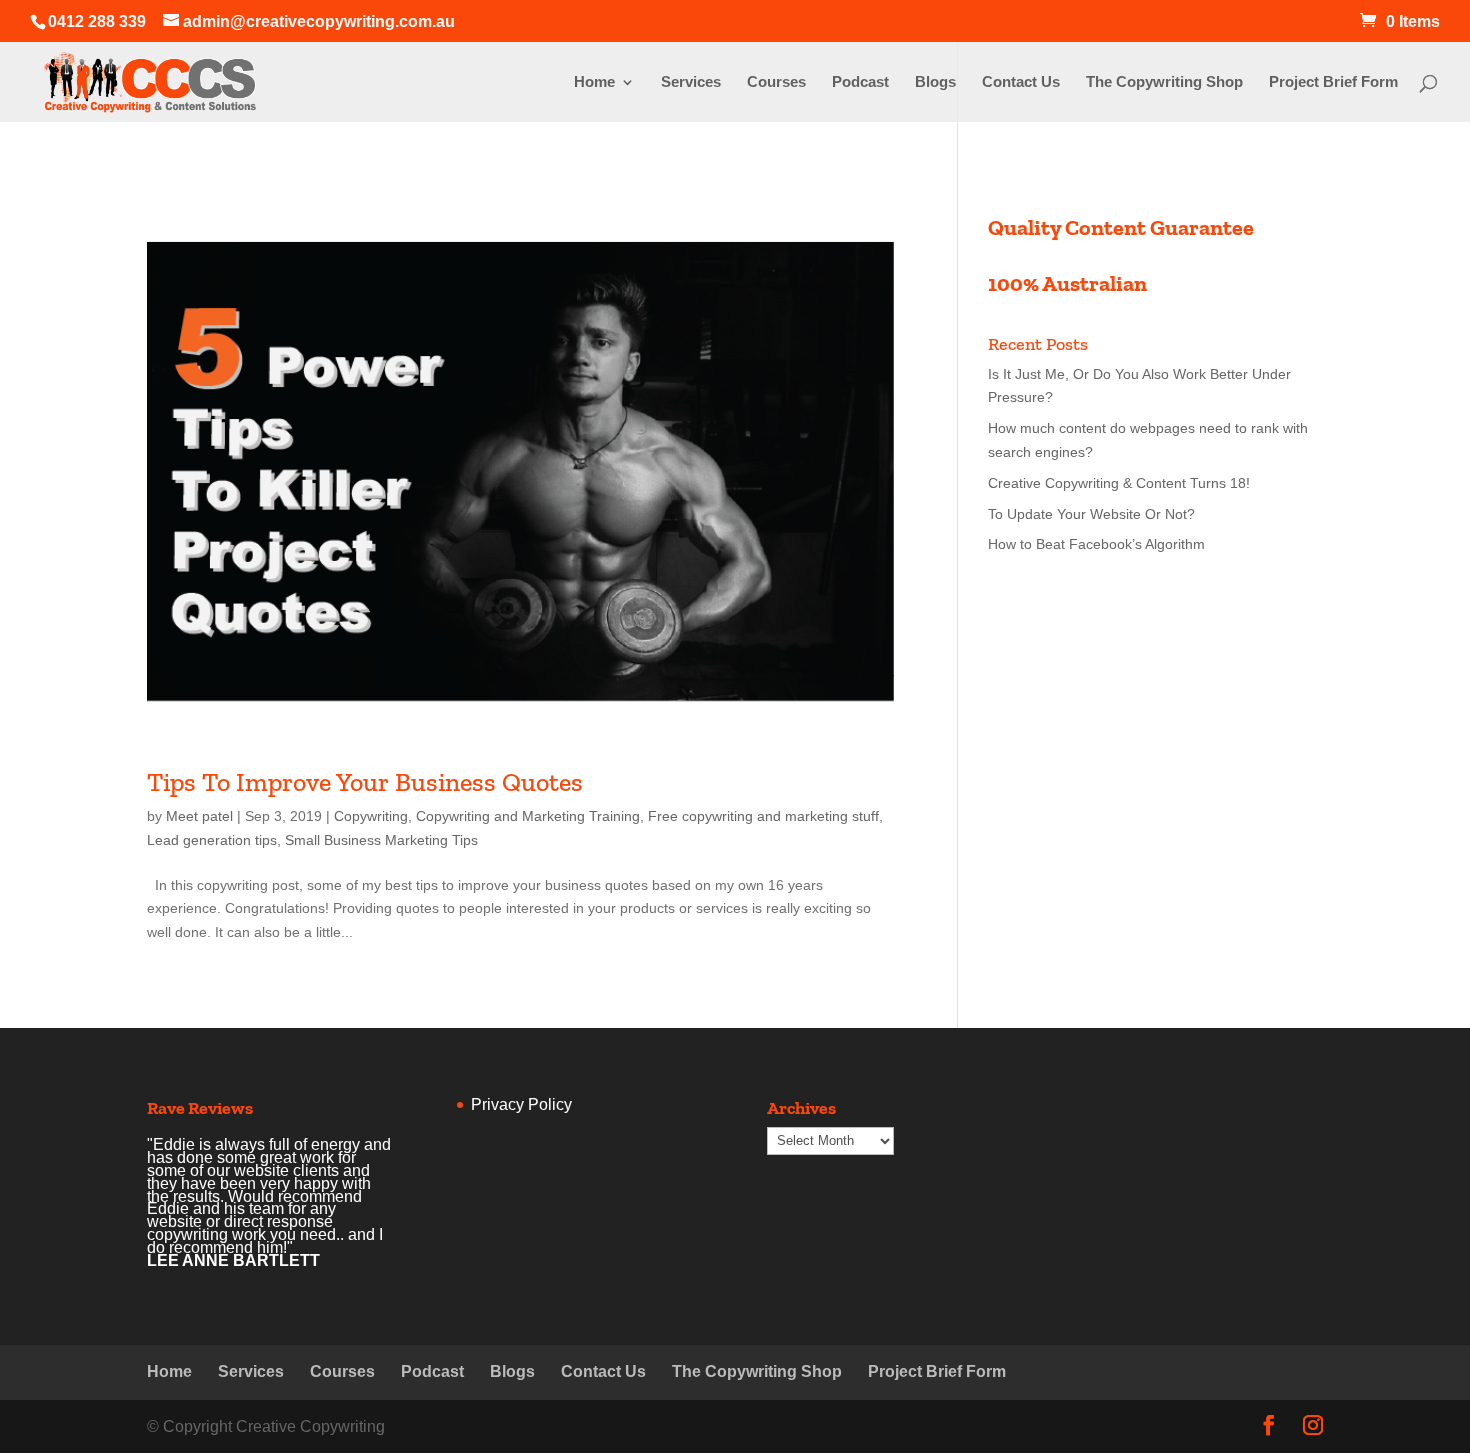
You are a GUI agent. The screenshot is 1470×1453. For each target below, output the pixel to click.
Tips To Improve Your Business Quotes (365, 782)
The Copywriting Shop (1164, 82)
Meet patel (199, 816)
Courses (776, 82)
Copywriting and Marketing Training (528, 816)
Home (594, 82)
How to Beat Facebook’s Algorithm (1096, 544)
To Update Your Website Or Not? (1091, 514)
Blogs (935, 82)
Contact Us (1021, 82)
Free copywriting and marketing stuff (763, 816)
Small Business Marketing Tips (381, 840)
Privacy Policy (521, 1104)
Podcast (860, 82)
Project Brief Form (1333, 82)
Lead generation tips (212, 840)
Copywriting (371, 816)
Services (691, 82)
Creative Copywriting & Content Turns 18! (1119, 483)
